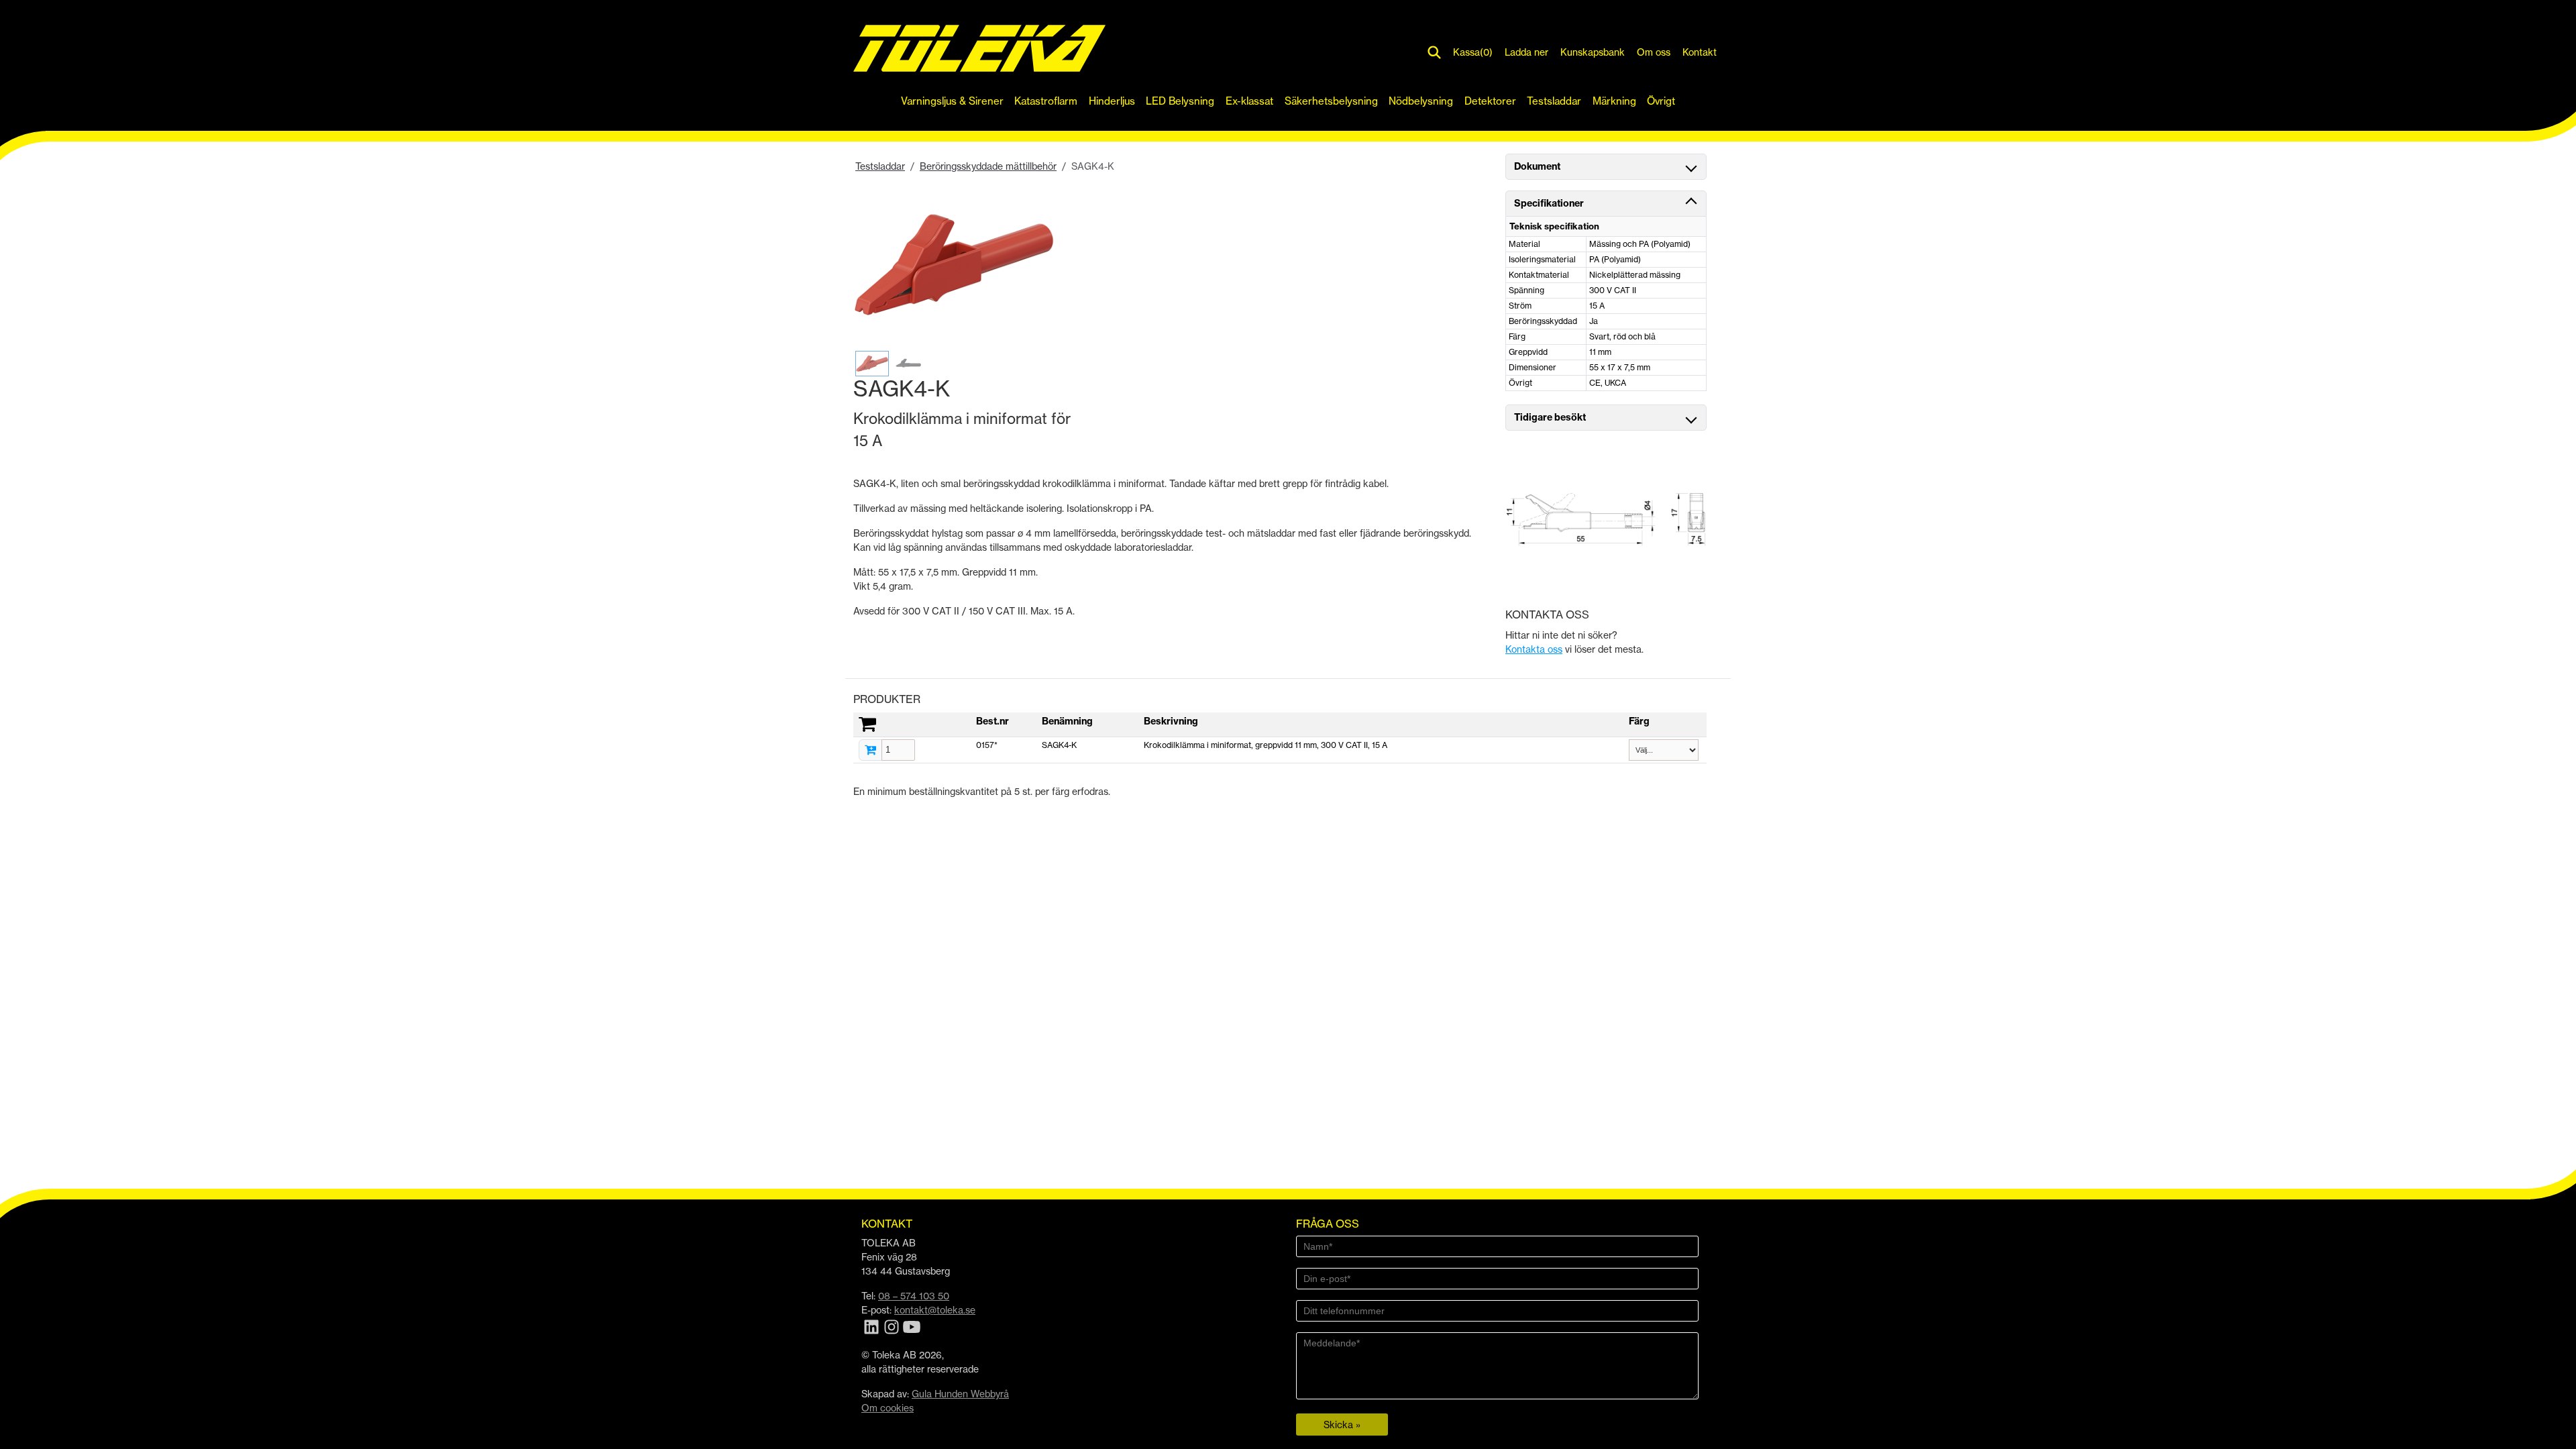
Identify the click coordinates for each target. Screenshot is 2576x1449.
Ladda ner (1526, 52)
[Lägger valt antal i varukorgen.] (870, 750)
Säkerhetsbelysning (1331, 101)
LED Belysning (1180, 101)
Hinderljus (1112, 101)
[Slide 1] (872, 364)
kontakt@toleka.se (935, 1310)
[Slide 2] (910, 364)
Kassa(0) (1473, 52)
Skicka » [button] (1342, 1425)
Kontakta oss (1534, 649)
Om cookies (888, 1408)
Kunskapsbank (1593, 52)
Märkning (1614, 101)
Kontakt (1700, 52)
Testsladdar (1554, 101)
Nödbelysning (1421, 101)
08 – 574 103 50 (914, 1296)
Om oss (1654, 52)
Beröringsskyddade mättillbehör (988, 166)
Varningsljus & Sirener (952, 101)
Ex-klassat (1249, 101)
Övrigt (1661, 101)
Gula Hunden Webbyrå (960, 1394)
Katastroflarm (1046, 101)
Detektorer (1490, 101)
